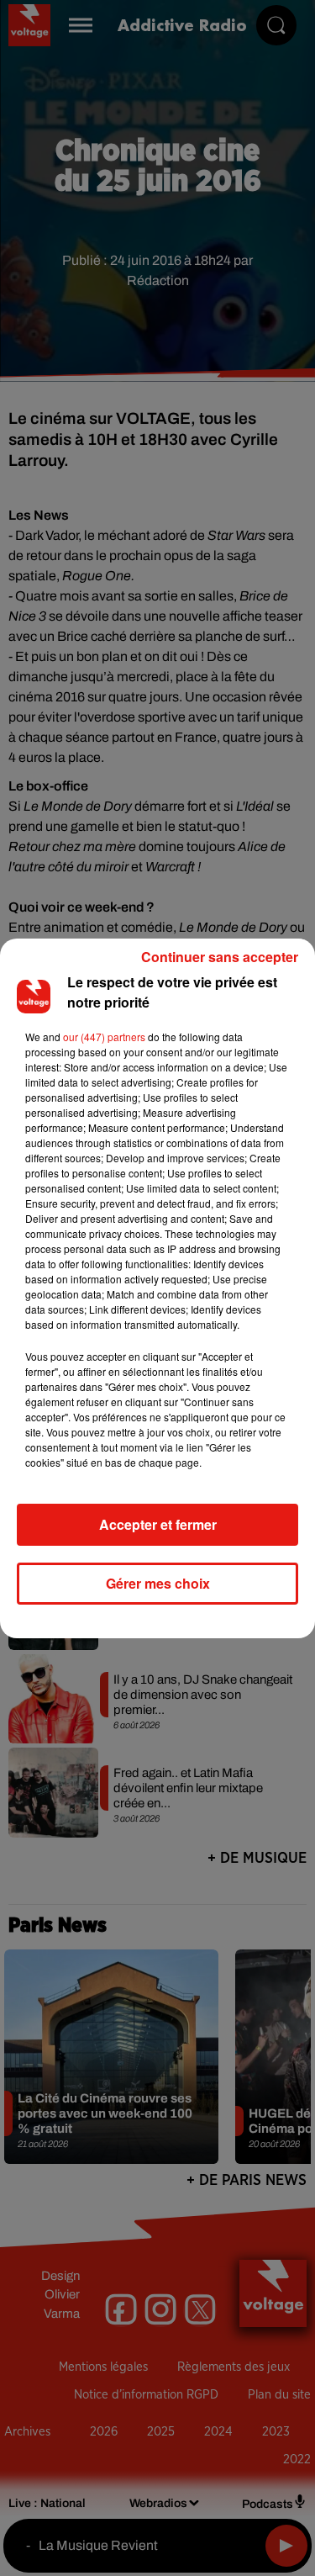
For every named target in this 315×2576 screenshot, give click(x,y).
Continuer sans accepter (220, 957)
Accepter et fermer (158, 1524)
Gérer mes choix (158, 1583)
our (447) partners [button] (104, 1037)
